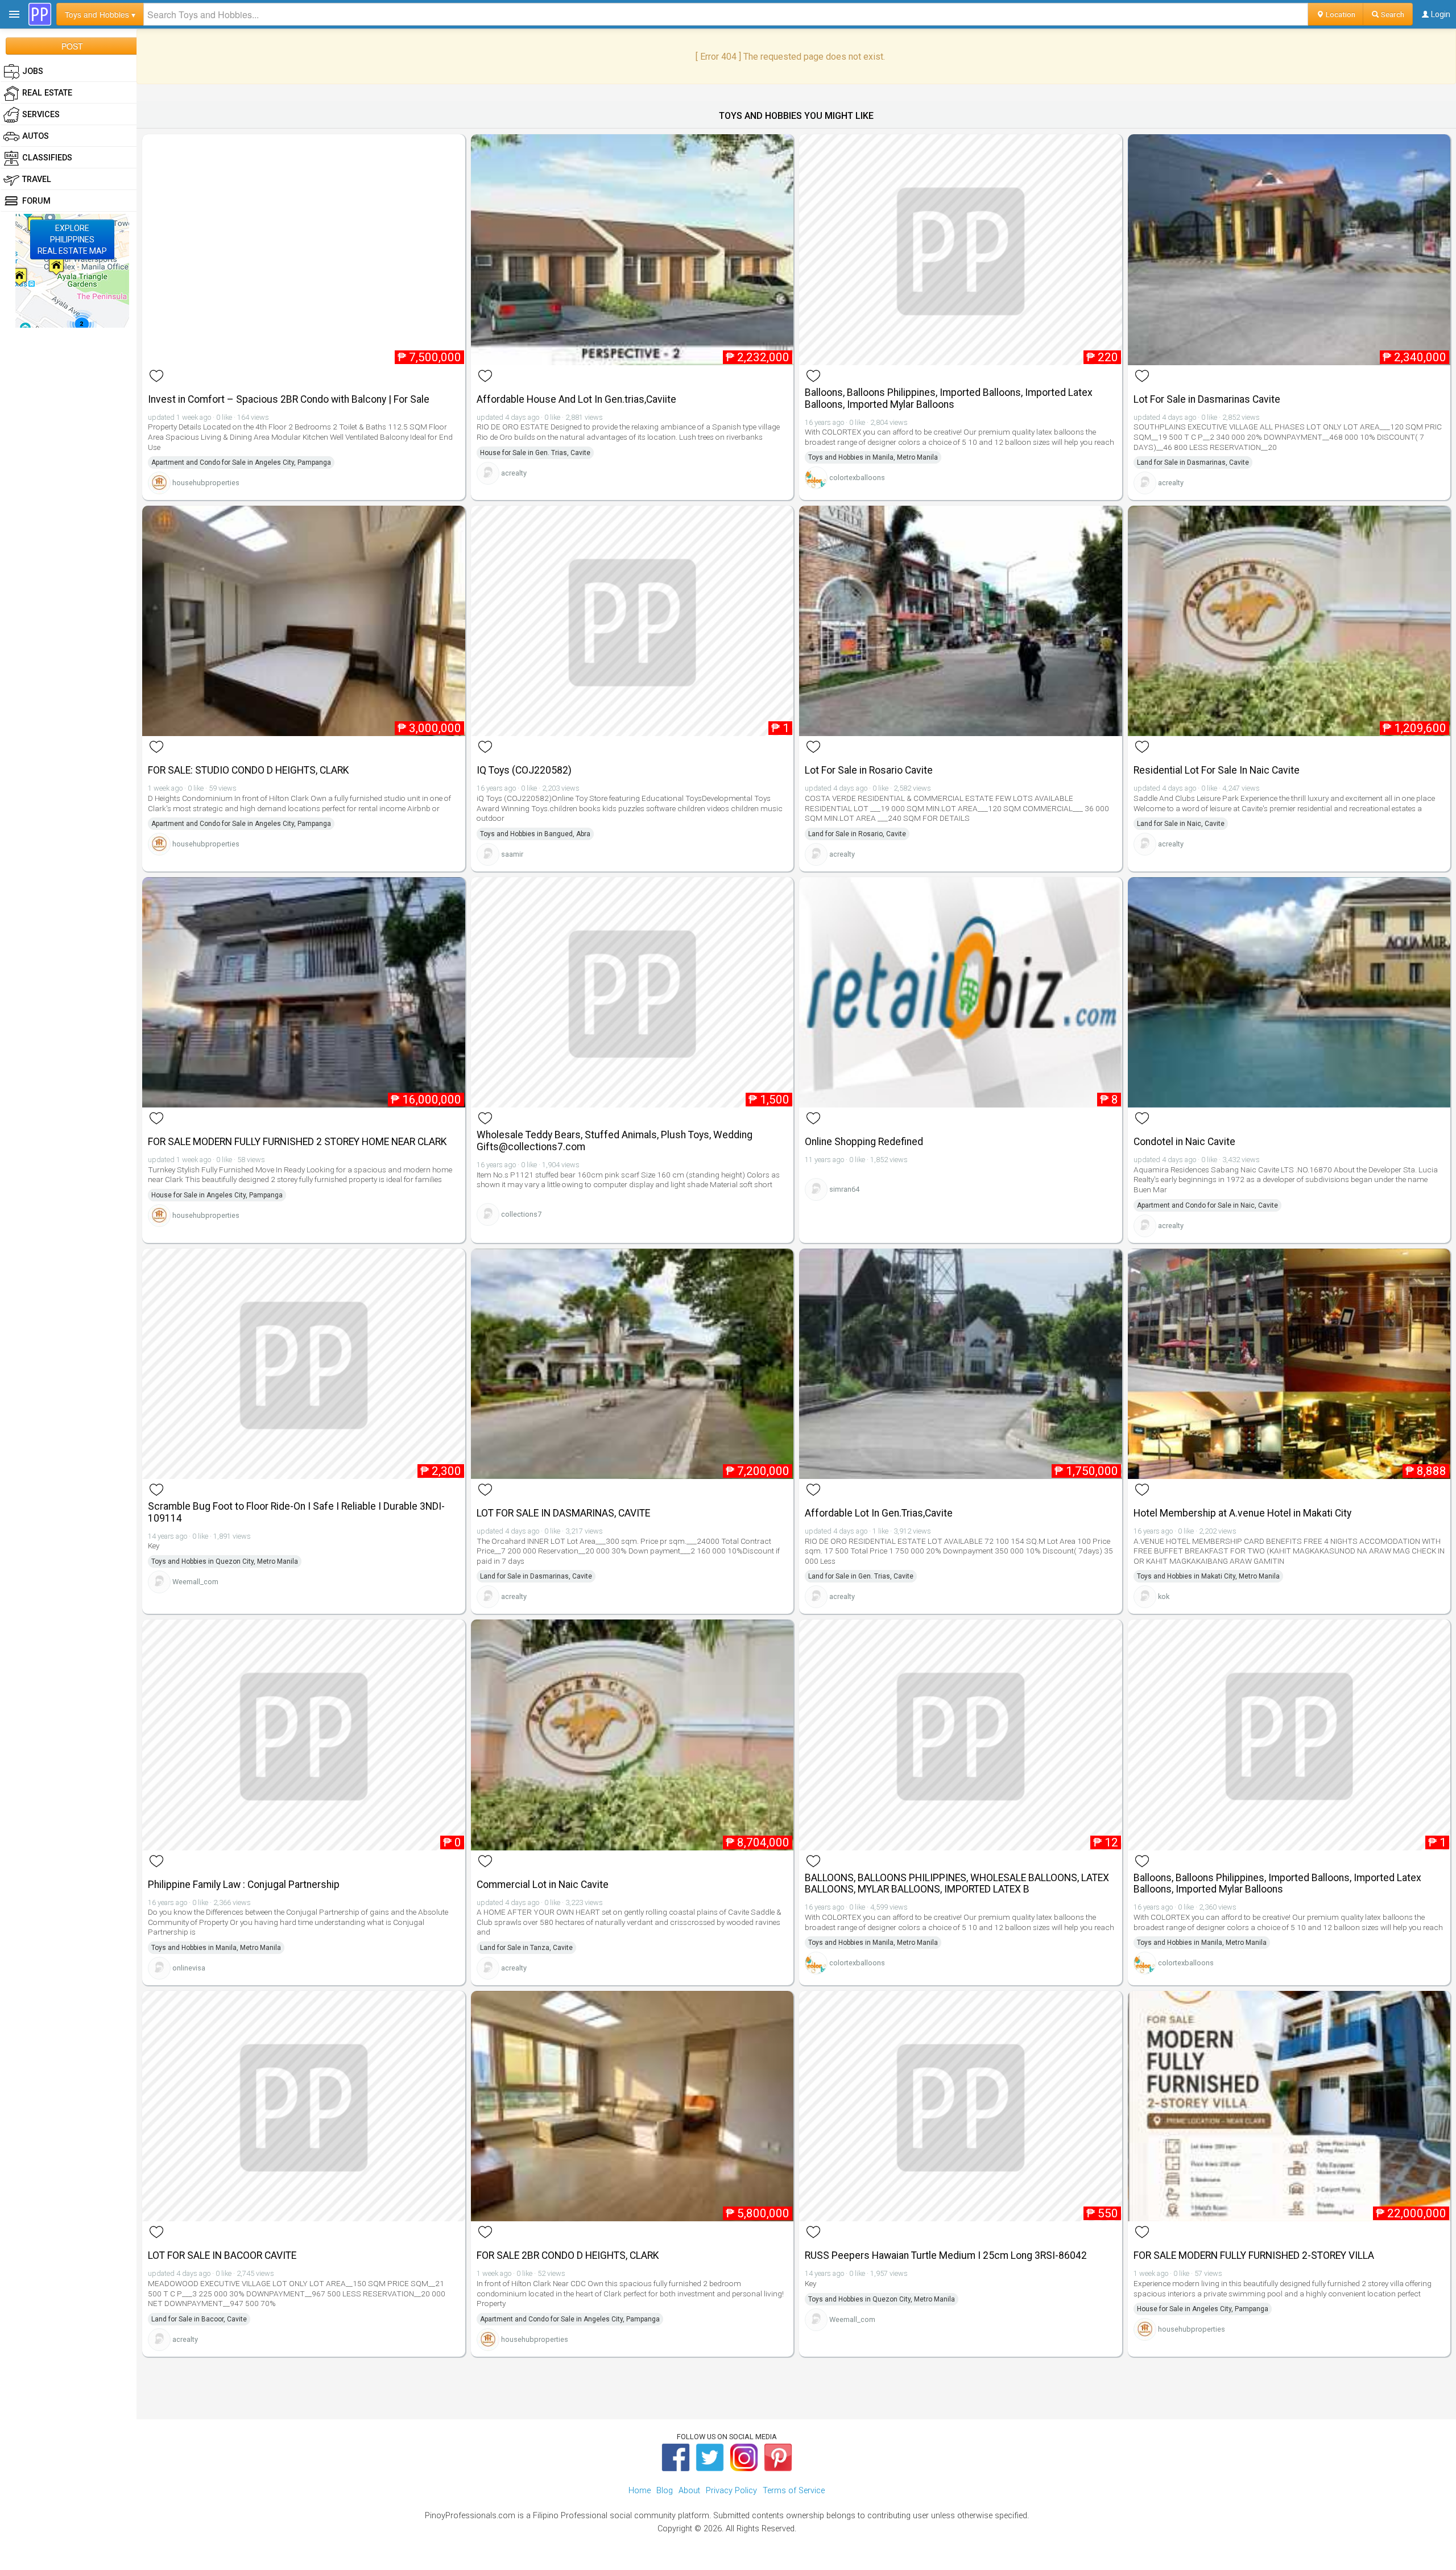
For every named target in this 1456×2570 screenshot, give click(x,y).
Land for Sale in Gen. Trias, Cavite (861, 1576)
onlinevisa (189, 1968)
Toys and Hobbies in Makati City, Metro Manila (1208, 1576)
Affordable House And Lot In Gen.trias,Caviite (576, 399)
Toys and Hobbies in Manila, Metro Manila (873, 457)
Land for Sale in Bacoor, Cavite (199, 2319)
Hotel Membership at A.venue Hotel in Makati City (1242, 1513)
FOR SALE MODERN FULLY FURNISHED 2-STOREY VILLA (1254, 2255)
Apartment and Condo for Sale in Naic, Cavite (1207, 1205)
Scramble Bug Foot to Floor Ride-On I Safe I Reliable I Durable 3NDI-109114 (296, 1512)
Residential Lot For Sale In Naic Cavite (1217, 770)
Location (1340, 14)
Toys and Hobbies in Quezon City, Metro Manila (225, 1561)
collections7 (521, 1214)
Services (41, 115)
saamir (512, 854)
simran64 (844, 1189)
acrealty (514, 473)
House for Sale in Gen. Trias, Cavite (535, 453)
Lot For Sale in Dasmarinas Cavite (1207, 399)
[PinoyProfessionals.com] (40, 14)
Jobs (33, 71)
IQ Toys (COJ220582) (524, 770)
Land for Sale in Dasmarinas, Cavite (1193, 462)
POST (72, 46)
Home (640, 2491)
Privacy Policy (731, 2491)
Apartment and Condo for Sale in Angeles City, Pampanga (241, 462)
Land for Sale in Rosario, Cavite (857, 834)
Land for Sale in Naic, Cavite (1181, 824)
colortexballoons (857, 478)
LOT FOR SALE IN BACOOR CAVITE (222, 2255)
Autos (36, 136)
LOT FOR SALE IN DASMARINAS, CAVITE (563, 1513)
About (689, 2491)
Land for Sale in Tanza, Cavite (526, 1948)
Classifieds (47, 158)
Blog (665, 2491)
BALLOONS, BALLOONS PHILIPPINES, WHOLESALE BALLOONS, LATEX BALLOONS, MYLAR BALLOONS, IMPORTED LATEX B (957, 1884)
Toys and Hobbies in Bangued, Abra (535, 834)
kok (1164, 1596)
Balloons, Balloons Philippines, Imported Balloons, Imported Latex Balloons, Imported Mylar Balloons (949, 398)
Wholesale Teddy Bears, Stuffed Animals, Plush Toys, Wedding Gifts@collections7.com (615, 1141)
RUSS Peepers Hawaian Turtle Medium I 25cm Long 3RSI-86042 (946, 2255)
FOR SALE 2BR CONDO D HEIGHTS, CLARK (568, 2255)
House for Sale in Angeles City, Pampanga (217, 1195)
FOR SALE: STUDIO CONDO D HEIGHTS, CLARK (249, 770)
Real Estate (47, 93)
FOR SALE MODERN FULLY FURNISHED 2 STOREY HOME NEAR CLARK (297, 1142)
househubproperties (206, 483)
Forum (36, 201)
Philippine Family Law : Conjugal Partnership (244, 1885)
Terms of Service (794, 2491)
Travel (37, 179)
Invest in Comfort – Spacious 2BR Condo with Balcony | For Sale (289, 399)
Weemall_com (195, 1582)
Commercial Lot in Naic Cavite (543, 1885)
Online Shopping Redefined (864, 1142)
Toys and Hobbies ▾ (100, 14)
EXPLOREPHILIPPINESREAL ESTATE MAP (72, 239)
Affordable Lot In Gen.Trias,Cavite (879, 1513)
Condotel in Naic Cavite (1184, 1142)
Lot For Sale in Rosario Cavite (869, 770)
